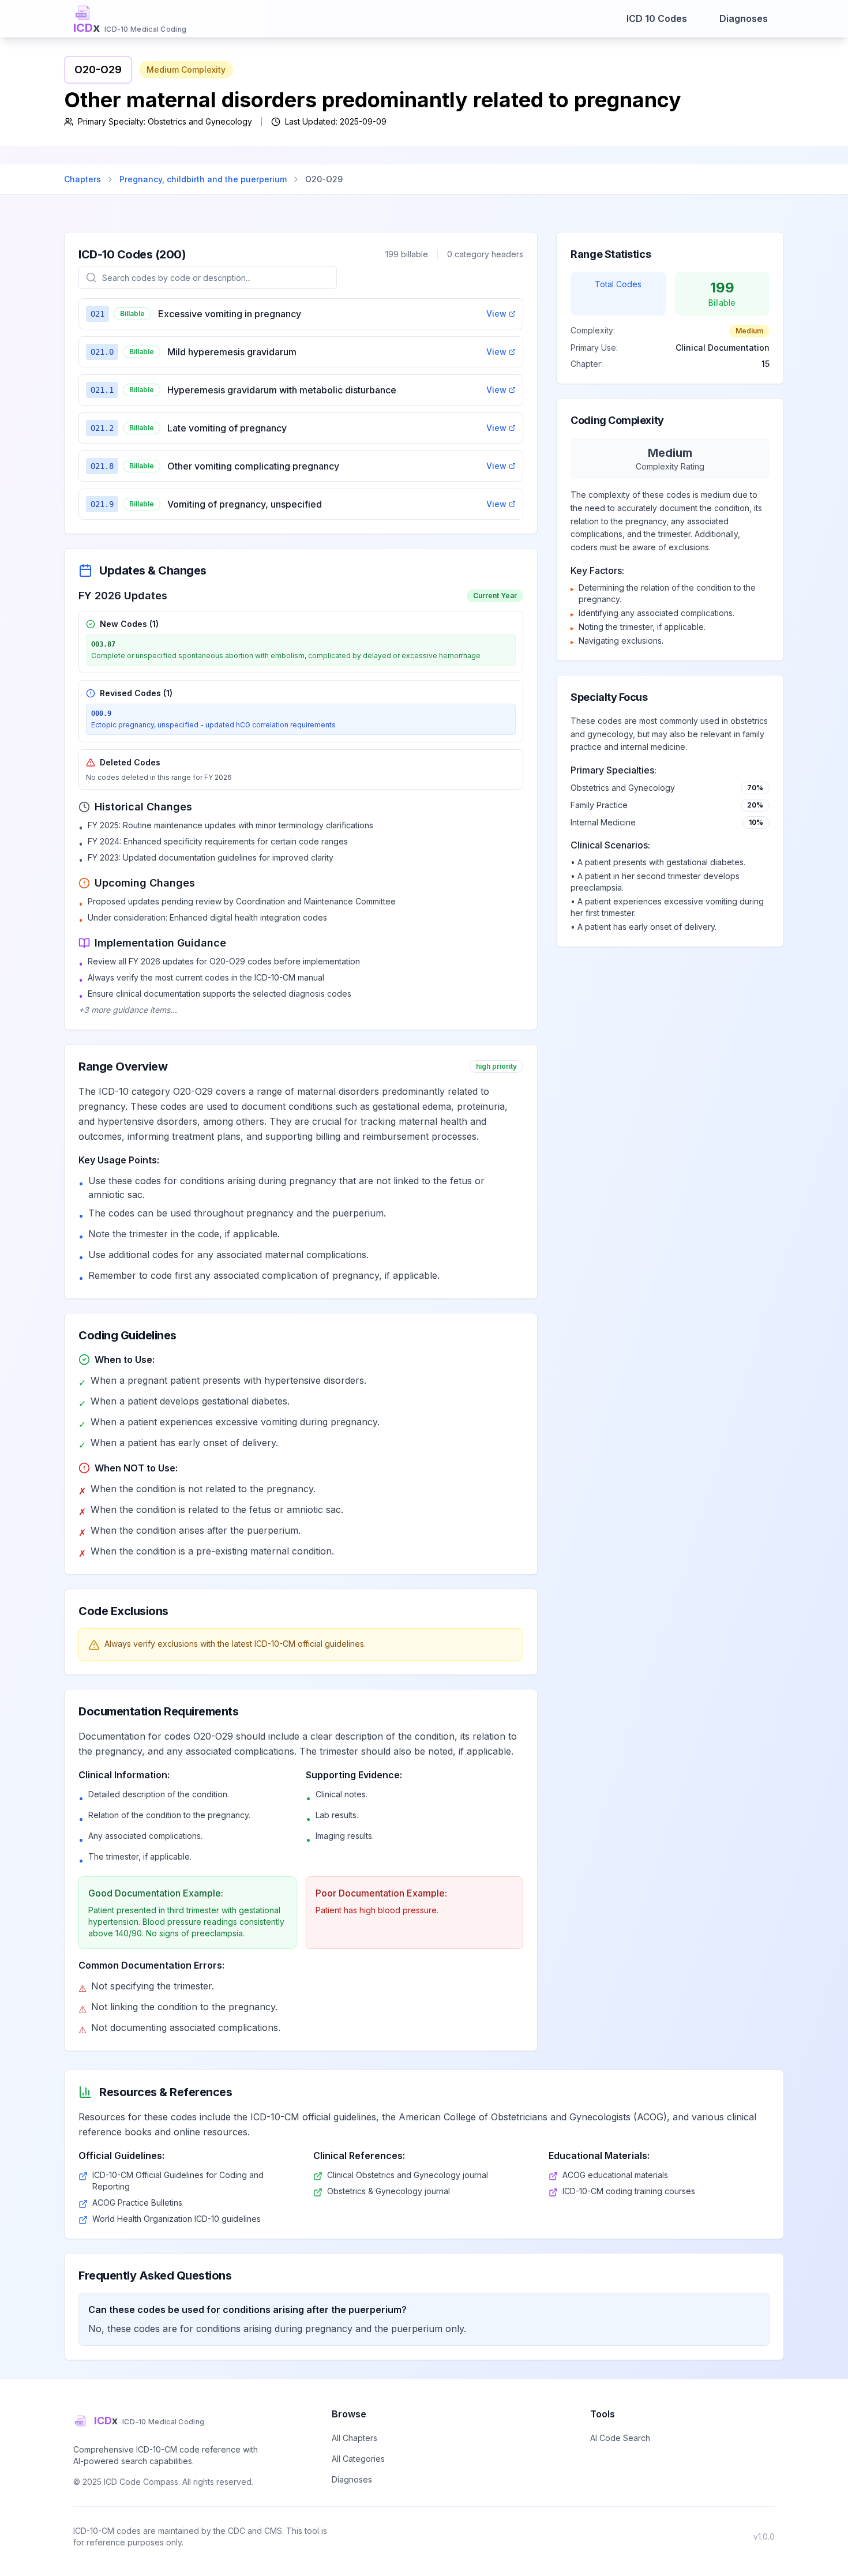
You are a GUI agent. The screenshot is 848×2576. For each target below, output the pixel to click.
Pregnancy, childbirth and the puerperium (203, 179)
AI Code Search (620, 2438)
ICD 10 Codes (657, 18)
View (496, 313)
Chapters (82, 179)
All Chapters (354, 2438)
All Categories (358, 2459)
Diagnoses (744, 18)
